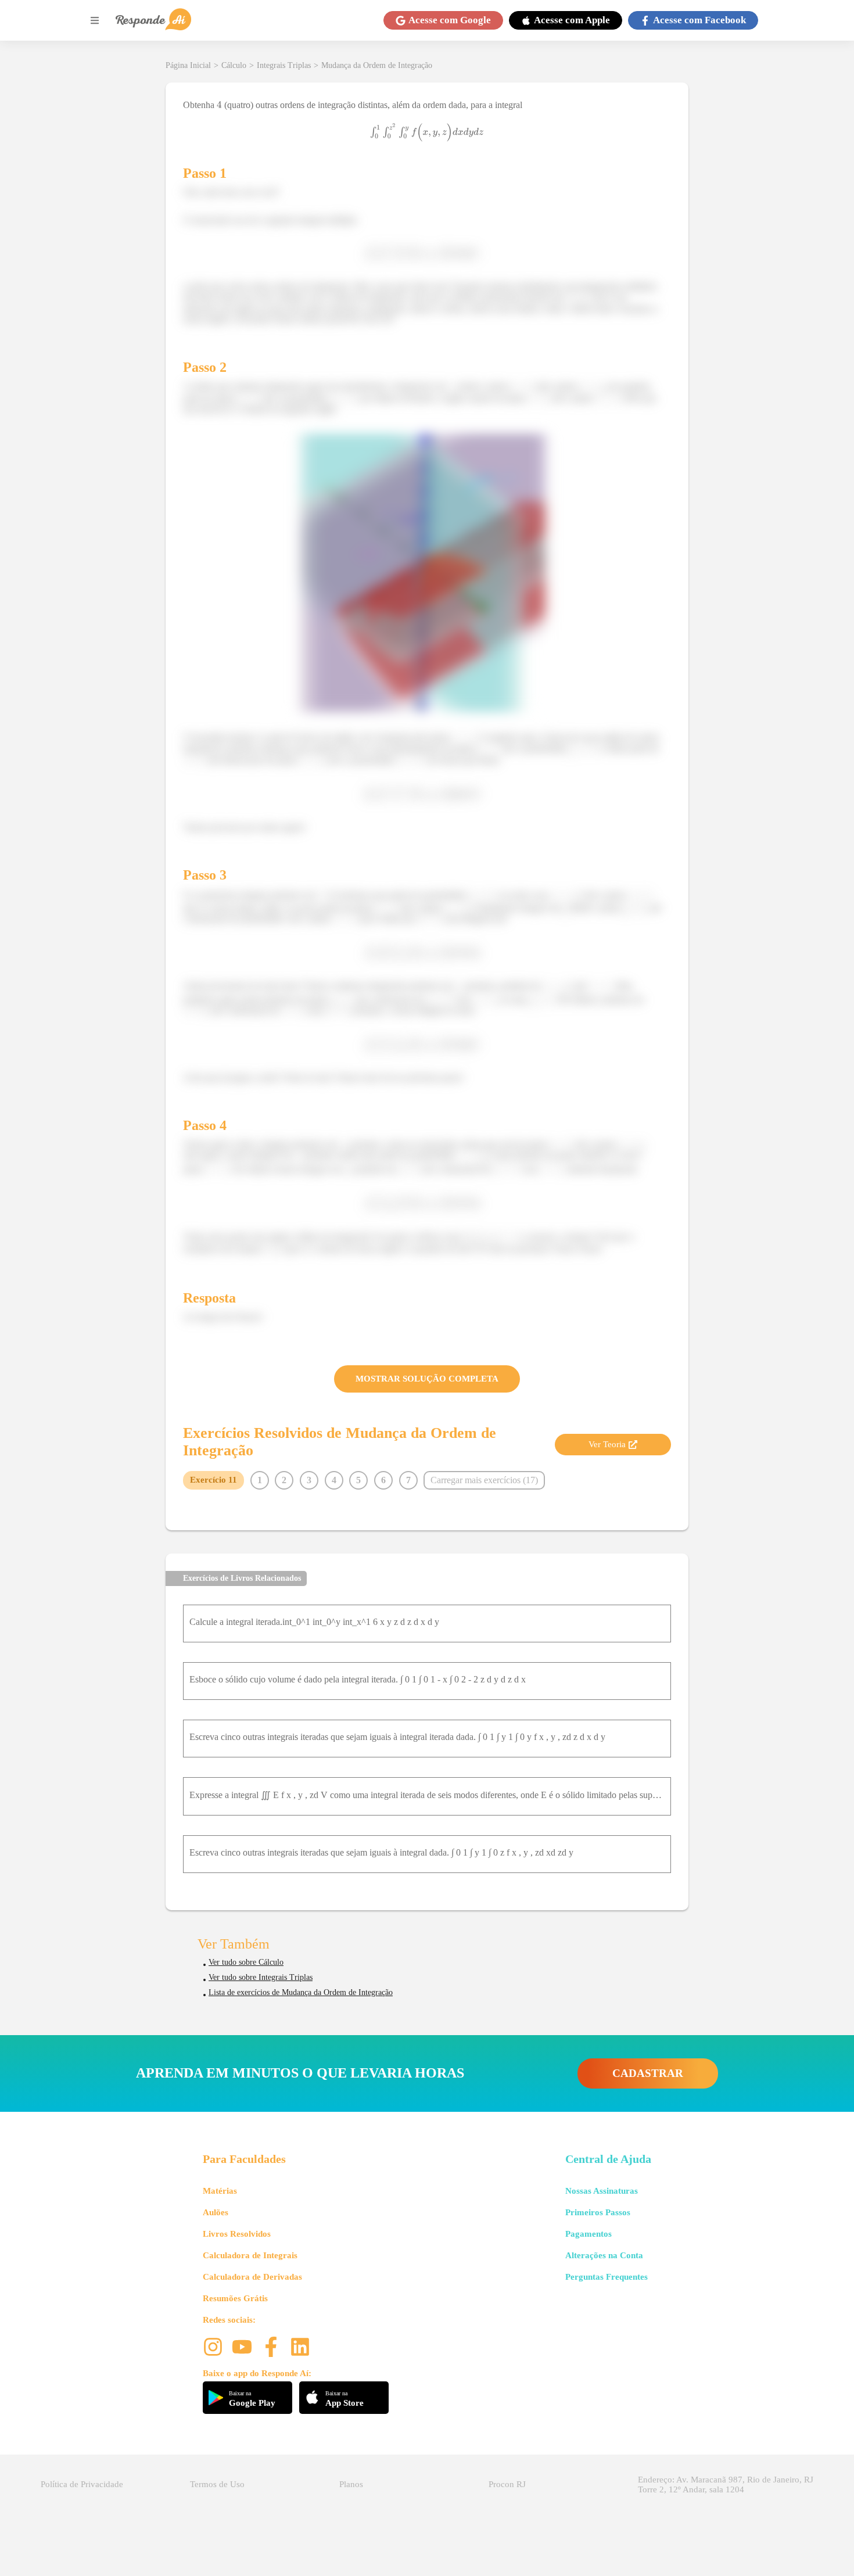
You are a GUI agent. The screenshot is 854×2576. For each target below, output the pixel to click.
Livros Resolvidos (237, 2234)
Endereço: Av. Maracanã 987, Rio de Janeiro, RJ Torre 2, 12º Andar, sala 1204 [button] (726, 2484)
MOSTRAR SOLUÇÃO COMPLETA (427, 1379)
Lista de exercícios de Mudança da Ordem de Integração (301, 1992)
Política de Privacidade (82, 2484)
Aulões (216, 2212)
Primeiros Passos (598, 2212)
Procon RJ (507, 2484)
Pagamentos (589, 2234)
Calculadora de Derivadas (252, 2277)
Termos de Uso (217, 2484)
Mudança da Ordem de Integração (377, 65)
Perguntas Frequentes (607, 2277)
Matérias (220, 2191)
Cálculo (234, 65)
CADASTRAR (648, 2073)
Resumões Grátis (235, 2298)
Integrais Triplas (284, 65)
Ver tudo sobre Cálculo (246, 1962)
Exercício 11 (214, 1480)
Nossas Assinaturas (602, 2191)
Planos (351, 2484)
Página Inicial (188, 65)
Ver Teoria (607, 1444)
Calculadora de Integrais (250, 2255)
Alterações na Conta (604, 2255)
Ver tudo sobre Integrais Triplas (261, 1977)
